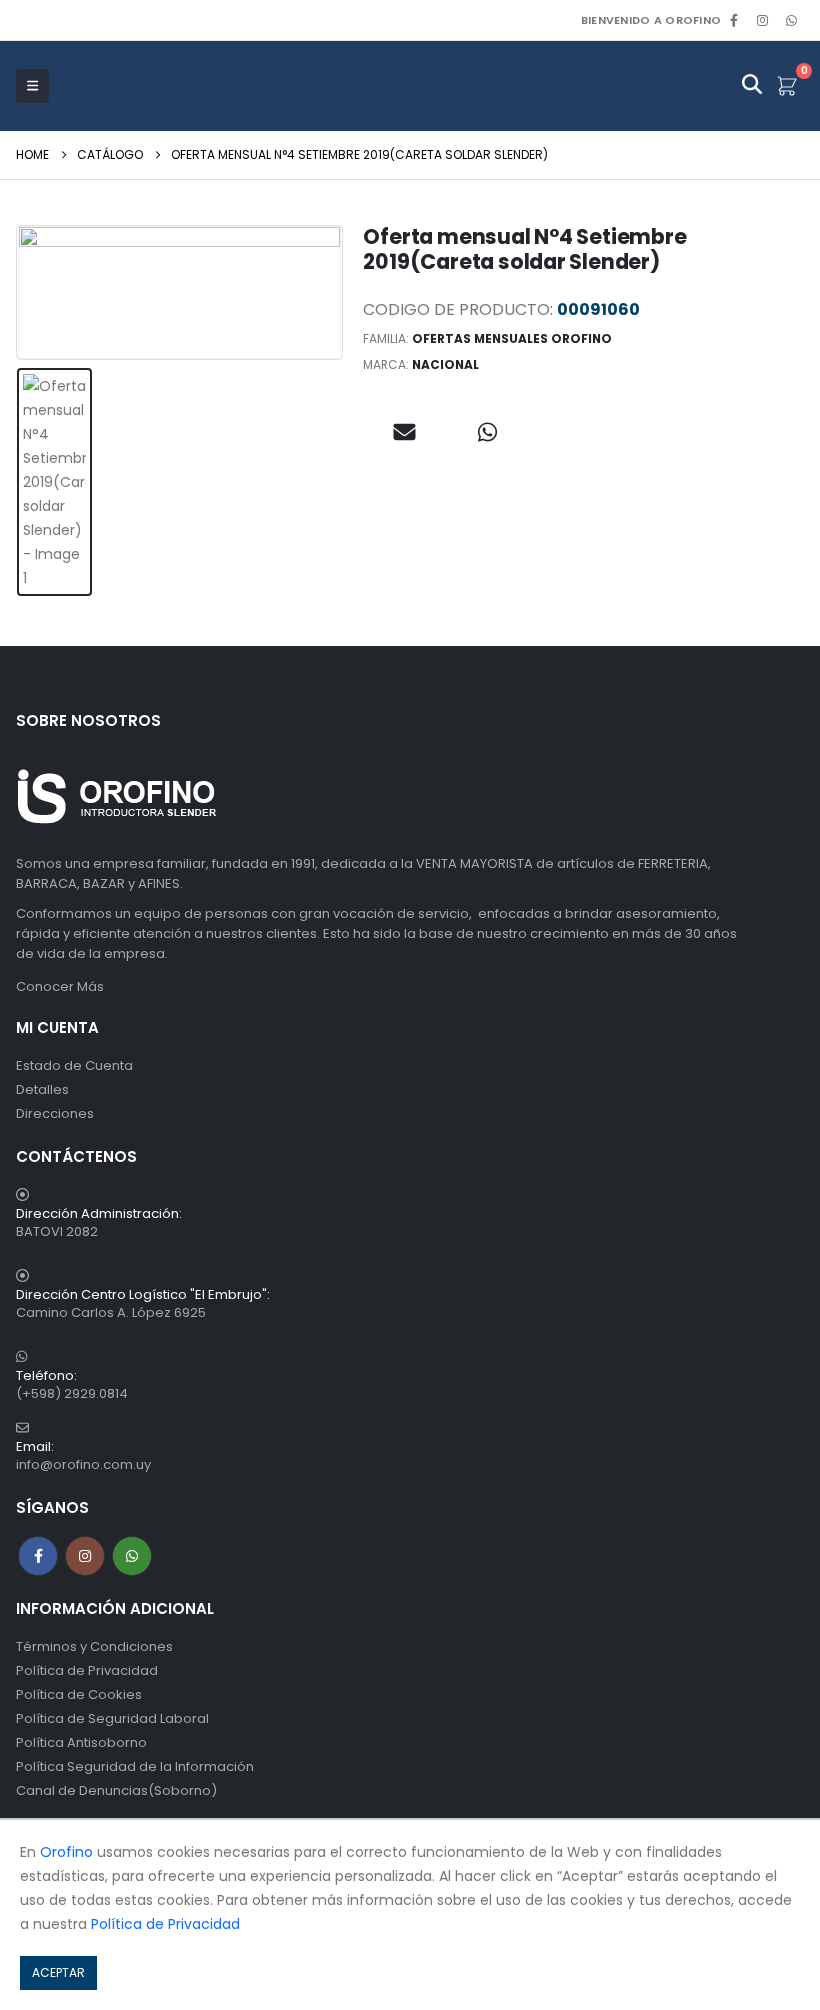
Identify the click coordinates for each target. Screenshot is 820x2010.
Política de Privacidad (87, 1670)
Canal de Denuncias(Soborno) (116, 1790)
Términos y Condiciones (94, 1646)
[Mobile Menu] (32, 86)
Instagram (85, 1556)
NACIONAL (445, 364)
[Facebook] (734, 20)
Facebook (38, 1556)
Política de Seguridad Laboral (112, 1718)
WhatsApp (791, 20)
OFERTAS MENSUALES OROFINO (512, 338)
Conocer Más (60, 986)
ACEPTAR (58, 1972)
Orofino (66, 1852)
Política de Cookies (79, 1694)
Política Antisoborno (81, 1742)
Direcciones (55, 1113)
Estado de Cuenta (74, 1065)
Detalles (42, 1089)
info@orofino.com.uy (83, 1464)
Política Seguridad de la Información (135, 1766)
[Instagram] (763, 20)
